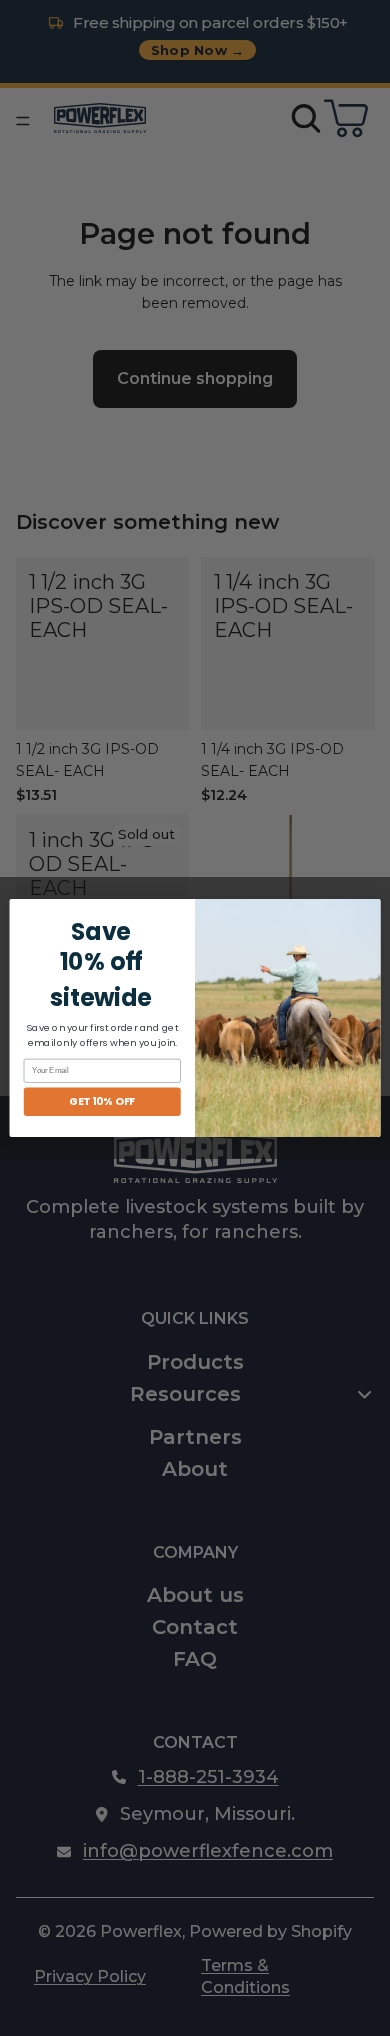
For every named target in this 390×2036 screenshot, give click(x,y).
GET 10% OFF (102, 1101)
